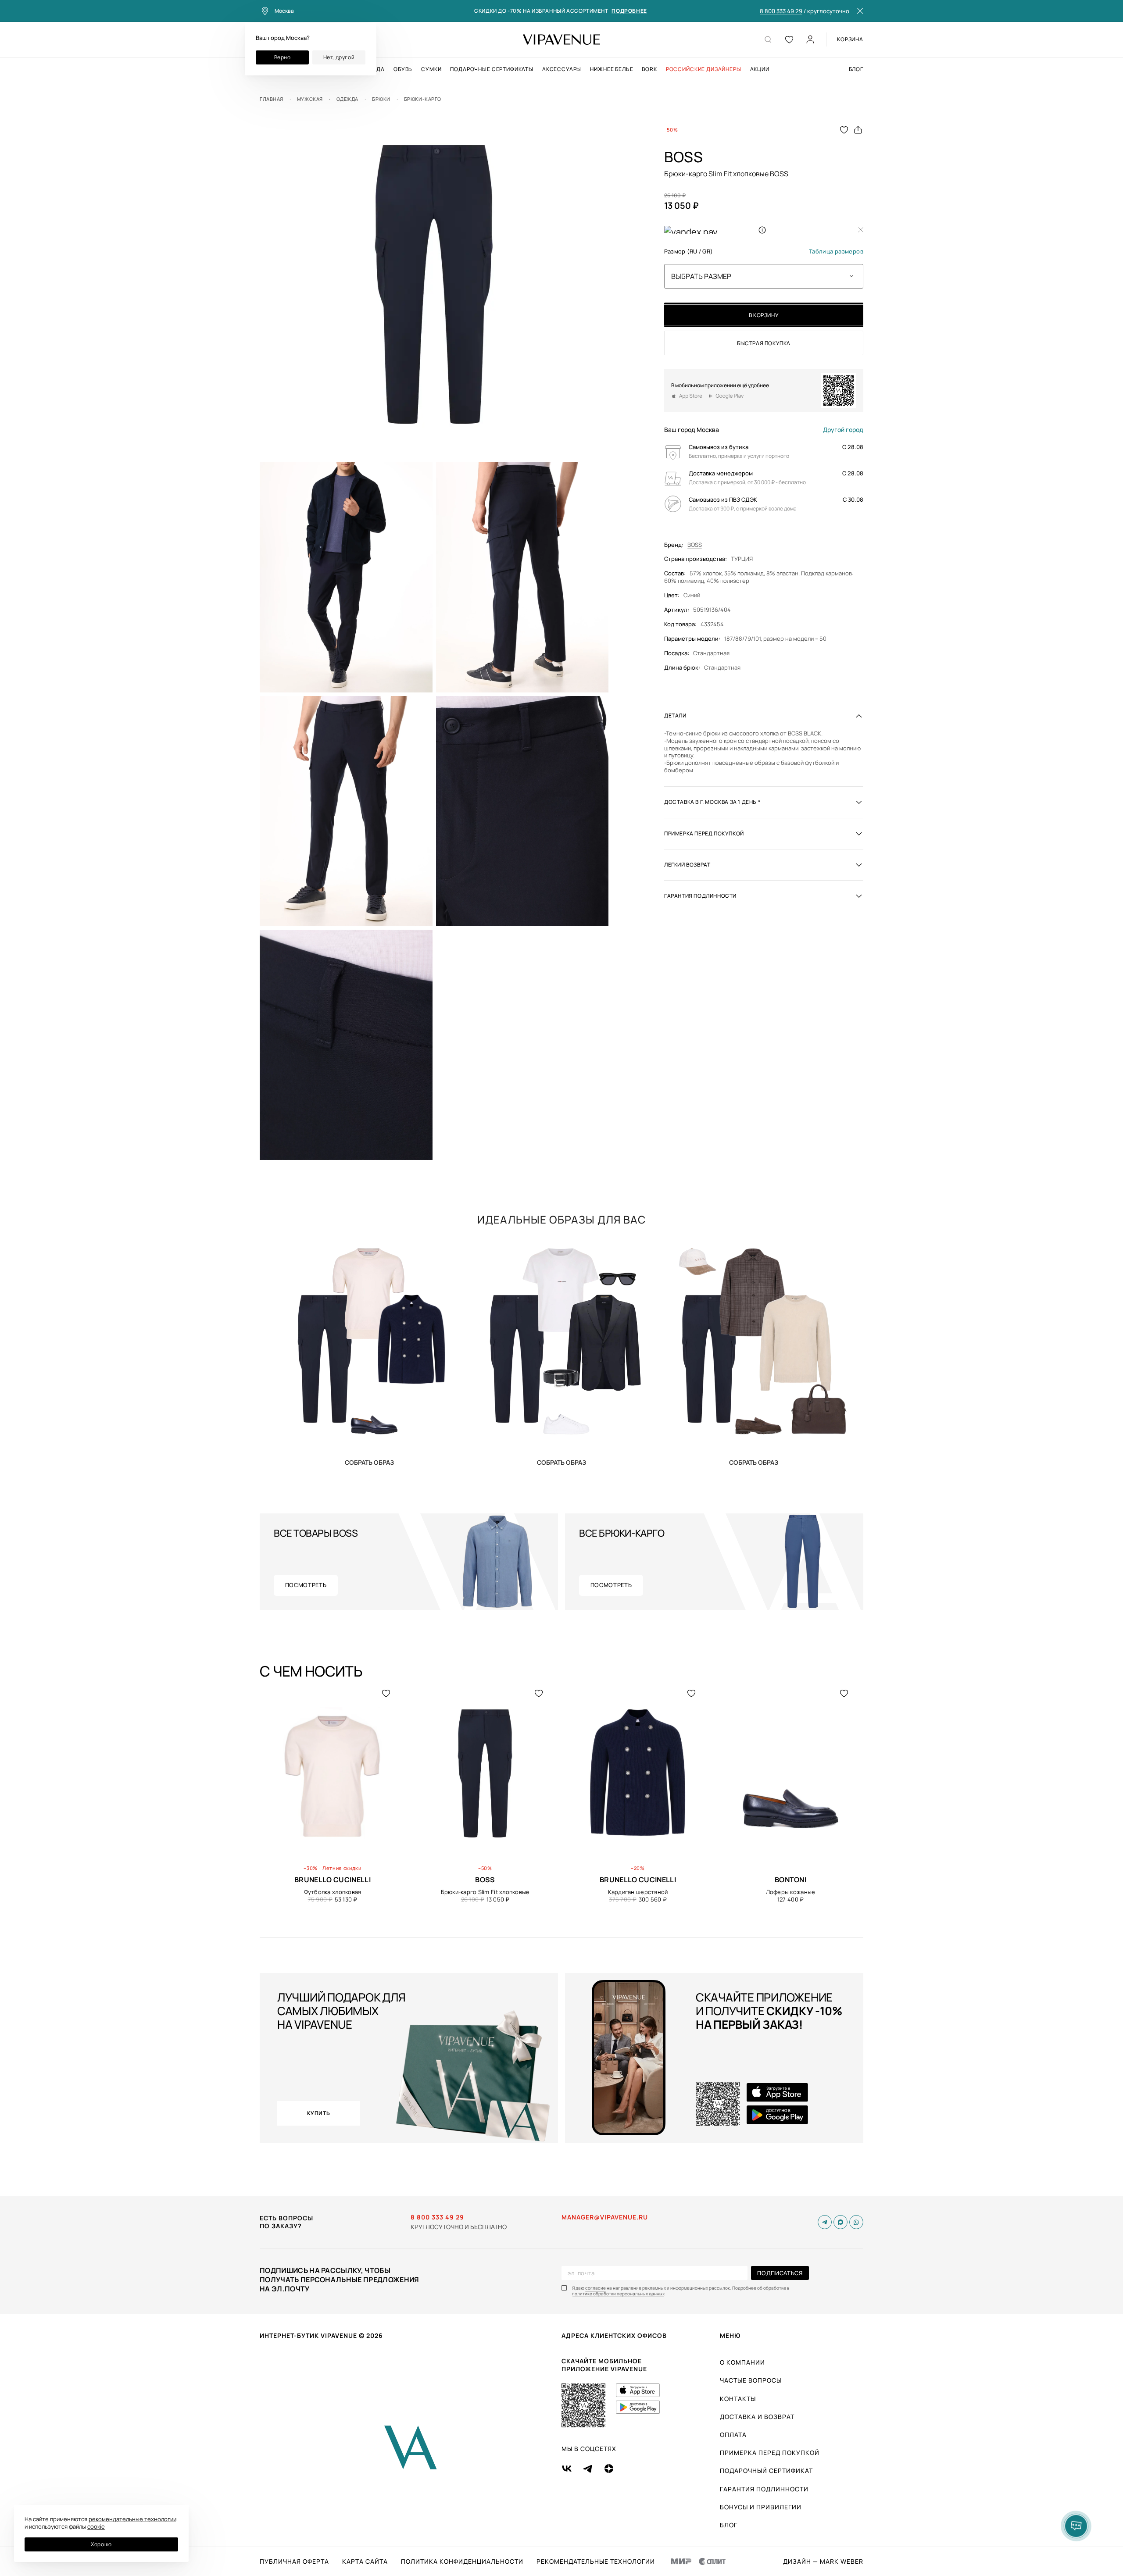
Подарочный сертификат (766, 2471)
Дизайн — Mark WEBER (823, 2562)
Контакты (738, 2399)
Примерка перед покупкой (770, 2453)
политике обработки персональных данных (618, 2294)
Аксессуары (562, 69)
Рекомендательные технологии (596, 2562)
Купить (369, 1462)
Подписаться (780, 2273)
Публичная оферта (294, 2562)
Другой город (843, 430)
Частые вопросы (751, 2380)
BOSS (695, 544)
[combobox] (764, 276)
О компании (742, 2362)
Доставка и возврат (757, 2417)
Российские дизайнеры (704, 69)
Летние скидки (342, 1868)
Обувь (403, 69)
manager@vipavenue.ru (605, 2217)
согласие (595, 2288)
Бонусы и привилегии (761, 2507)
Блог (856, 69)
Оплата (733, 2435)
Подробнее (629, 11)
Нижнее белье (612, 69)
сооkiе (96, 2526)
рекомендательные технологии (132, 2519)
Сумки (431, 69)
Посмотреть (306, 1585)
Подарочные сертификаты (492, 69)
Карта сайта (365, 2562)
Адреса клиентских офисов (614, 2335)
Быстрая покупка (764, 343)
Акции (760, 69)
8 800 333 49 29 (781, 11)
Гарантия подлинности (764, 2489)
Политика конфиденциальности (462, 2562)
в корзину (764, 315)
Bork (649, 69)
